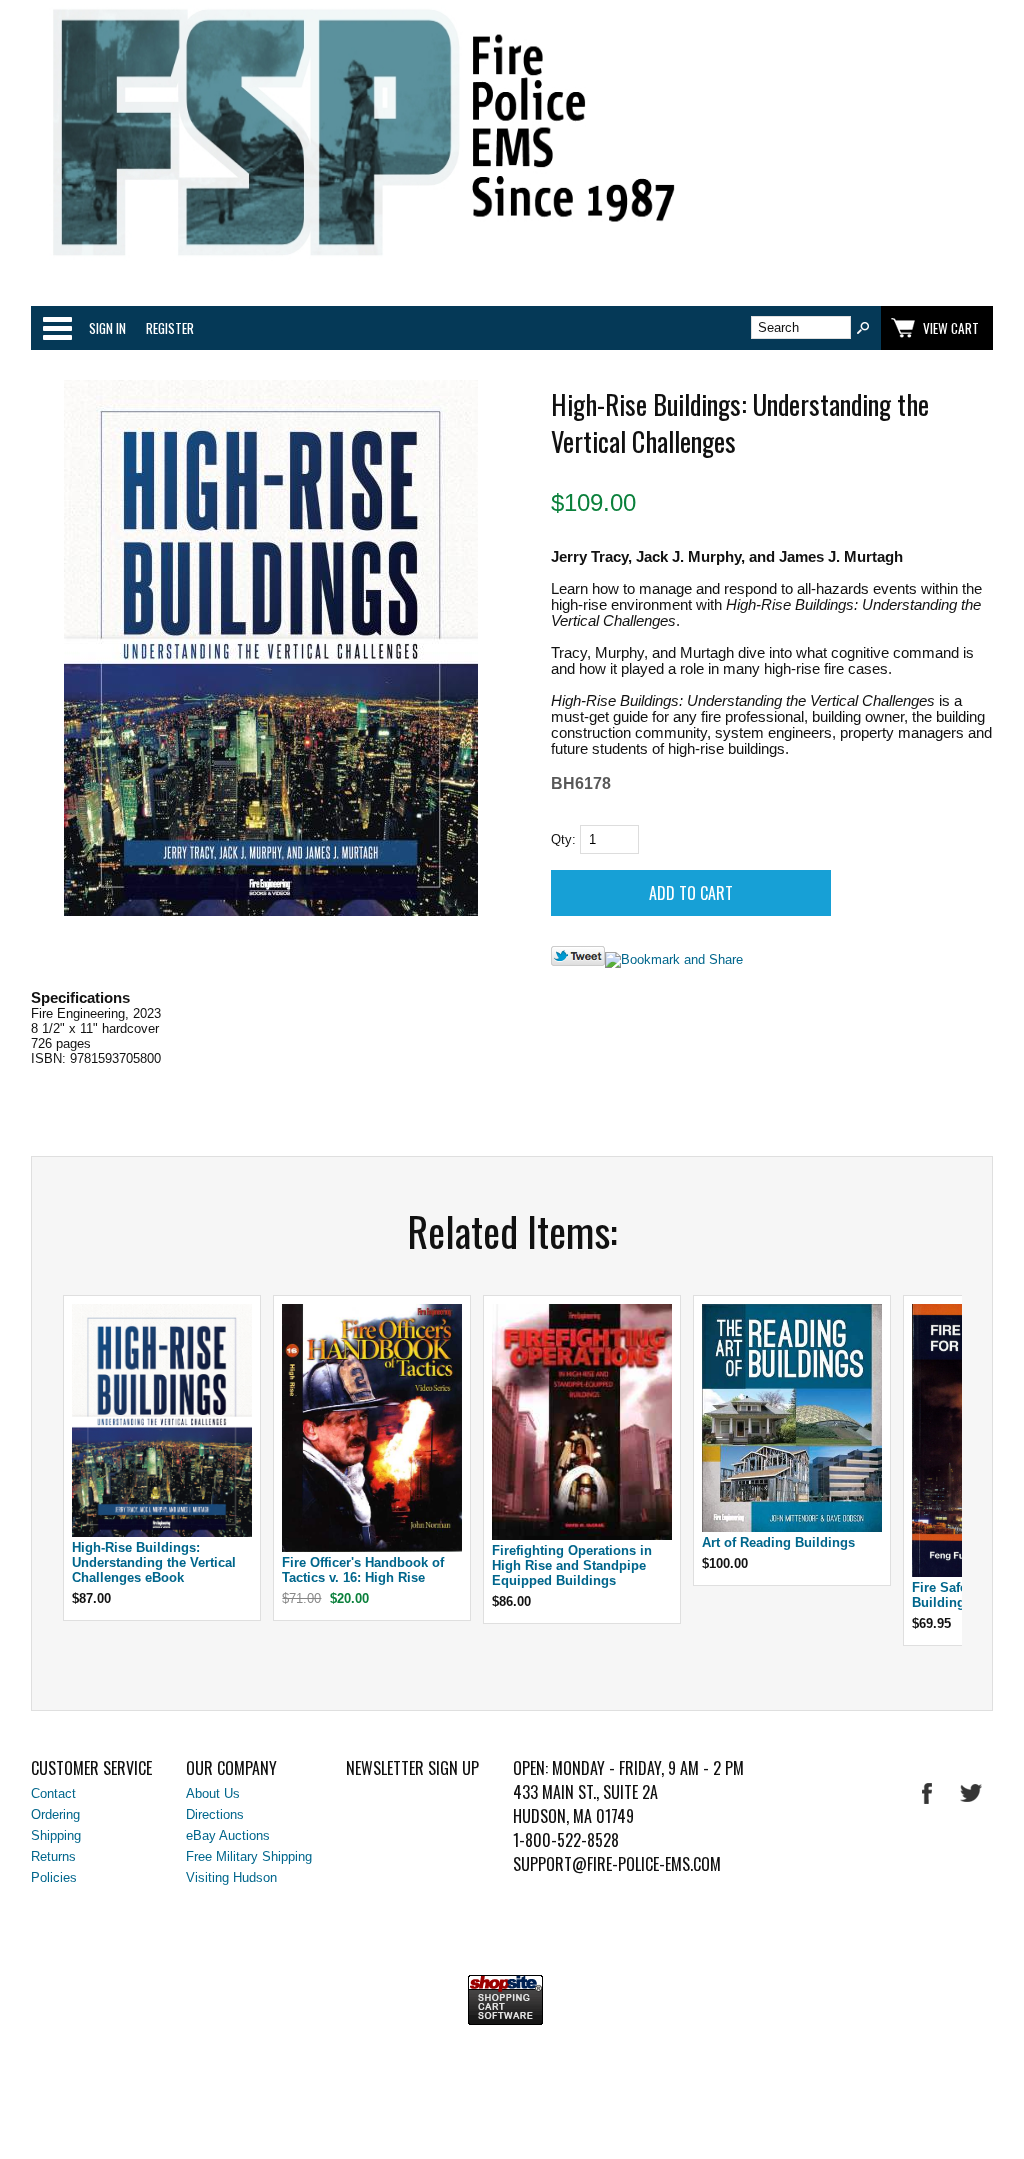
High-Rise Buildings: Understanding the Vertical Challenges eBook (154, 1562)
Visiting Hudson (231, 1877)
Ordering (55, 1814)
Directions (215, 1814)
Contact (53, 1793)
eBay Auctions (228, 1835)
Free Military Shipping (249, 1856)
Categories (57, 328)
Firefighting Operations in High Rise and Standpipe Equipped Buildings (572, 1565)
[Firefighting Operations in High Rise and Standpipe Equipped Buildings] (582, 1535)
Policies (54, 1877)
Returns (53, 1856)
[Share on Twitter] (578, 961)
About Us (213, 1793)
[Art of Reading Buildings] (792, 1527)
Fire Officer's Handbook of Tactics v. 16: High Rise (363, 1570)
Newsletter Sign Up (412, 1768)
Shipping (56, 1835)
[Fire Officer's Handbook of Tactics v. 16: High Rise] (372, 1547)
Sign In (107, 328)
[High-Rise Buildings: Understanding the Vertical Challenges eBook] (162, 1532)
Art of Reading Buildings (778, 1542)
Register (170, 328)
